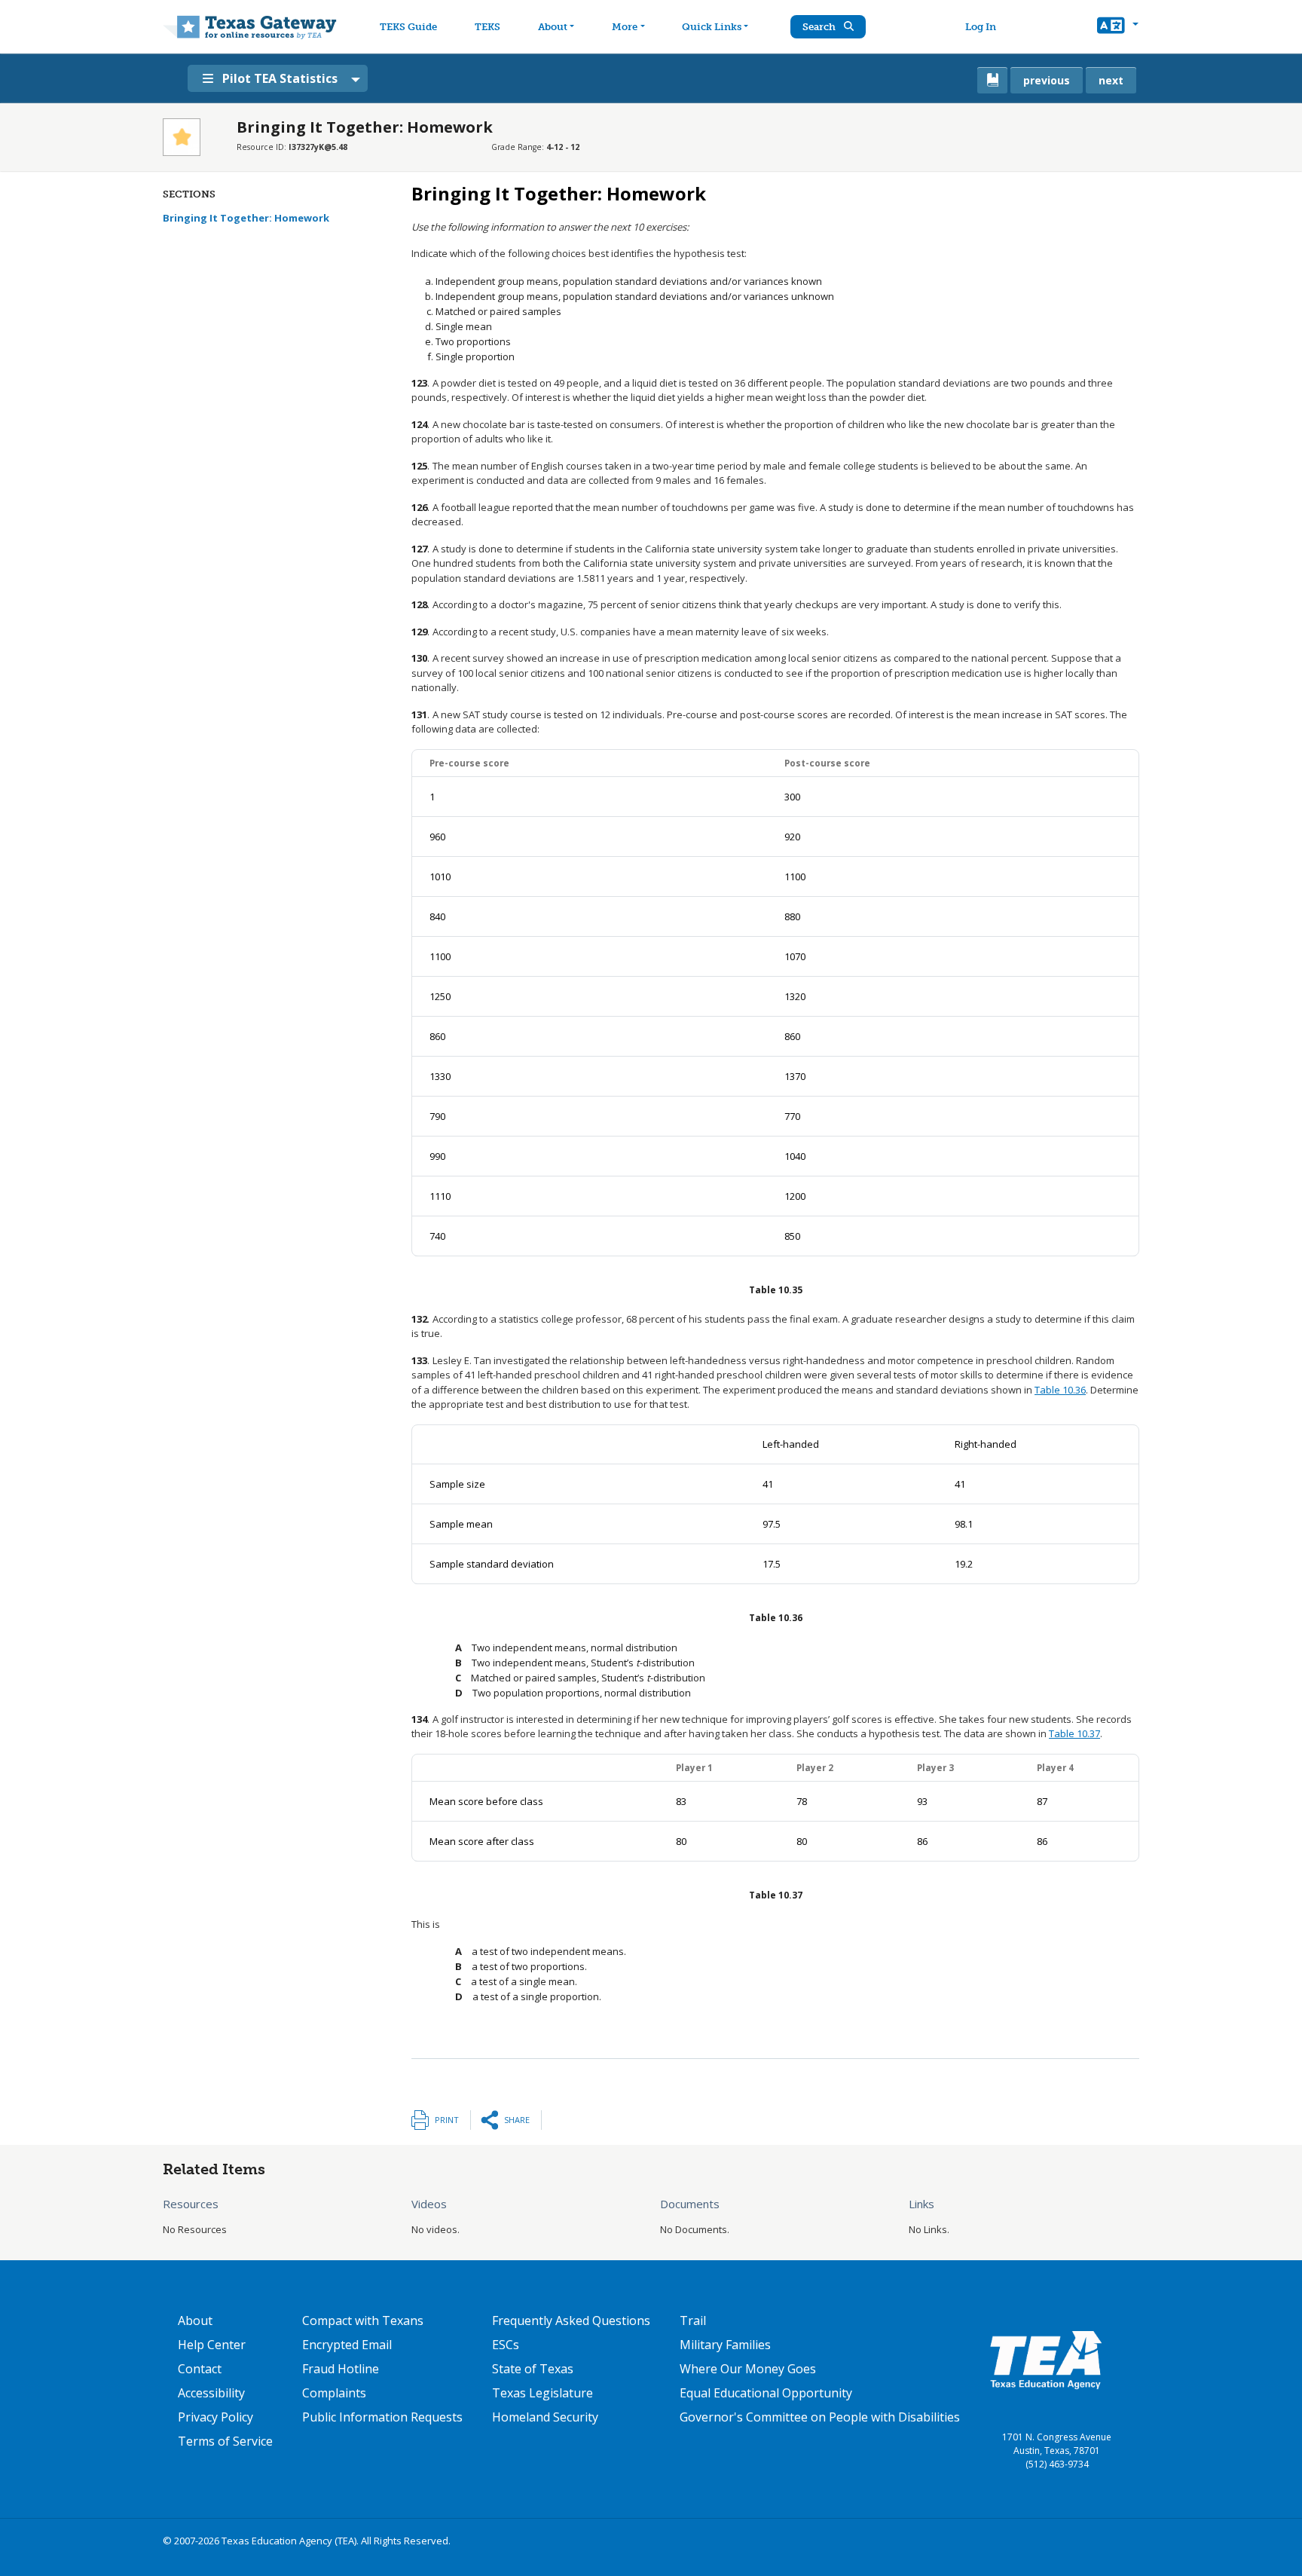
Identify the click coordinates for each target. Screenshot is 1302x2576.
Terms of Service (225, 2441)
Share (517, 2120)
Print (447, 2120)
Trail (693, 2321)
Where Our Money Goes (748, 2369)
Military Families (725, 2345)
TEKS (487, 27)
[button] (1118, 27)
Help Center (212, 2345)
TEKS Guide (408, 27)
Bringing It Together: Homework (246, 218)
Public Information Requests (382, 2417)
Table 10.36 (1060, 1390)
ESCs (506, 2345)
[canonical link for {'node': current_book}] (992, 80)
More (625, 27)
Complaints (334, 2393)
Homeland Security (545, 2417)
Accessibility (211, 2393)
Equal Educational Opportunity (766, 2393)
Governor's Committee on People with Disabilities (820, 2417)
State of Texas (533, 2369)
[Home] (250, 27)
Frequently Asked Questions (571, 2321)
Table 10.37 (1074, 1733)
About (553, 27)
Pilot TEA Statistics (280, 78)
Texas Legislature (542, 2393)
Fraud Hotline (341, 2369)
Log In (981, 27)
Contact (200, 2369)
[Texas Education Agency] (1046, 2359)
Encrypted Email (347, 2345)
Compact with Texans (363, 2321)
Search (820, 27)
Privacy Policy (215, 2417)
